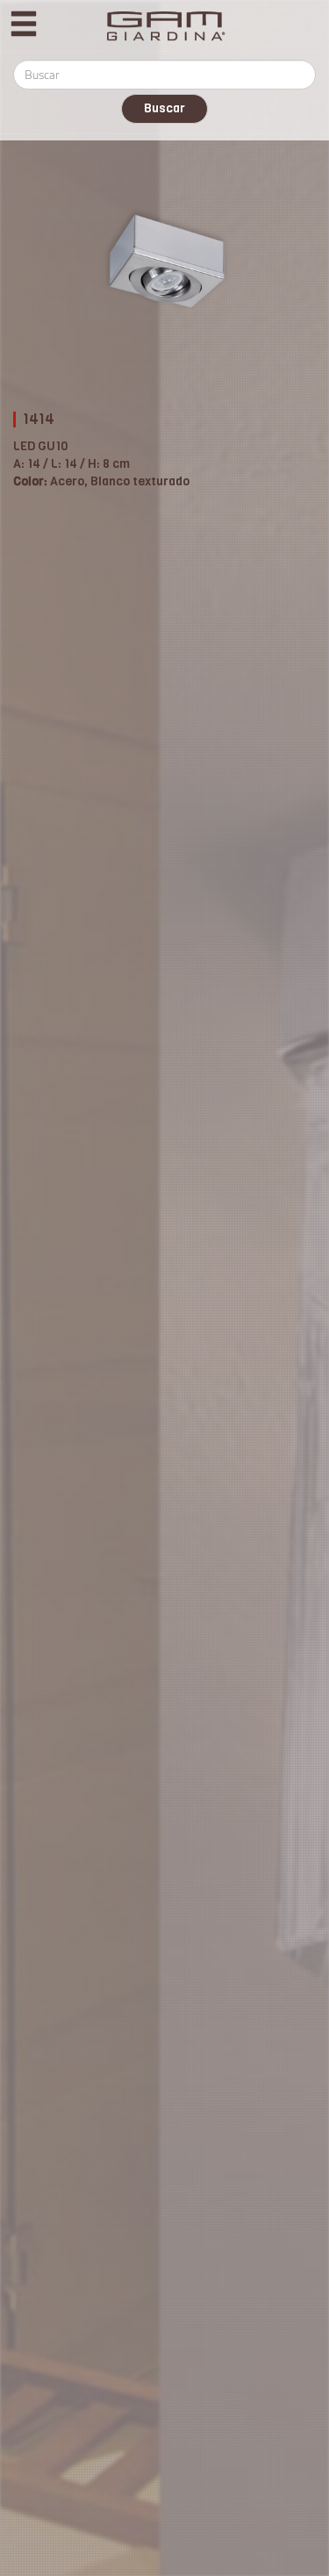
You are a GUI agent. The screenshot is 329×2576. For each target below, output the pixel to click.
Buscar (164, 108)
